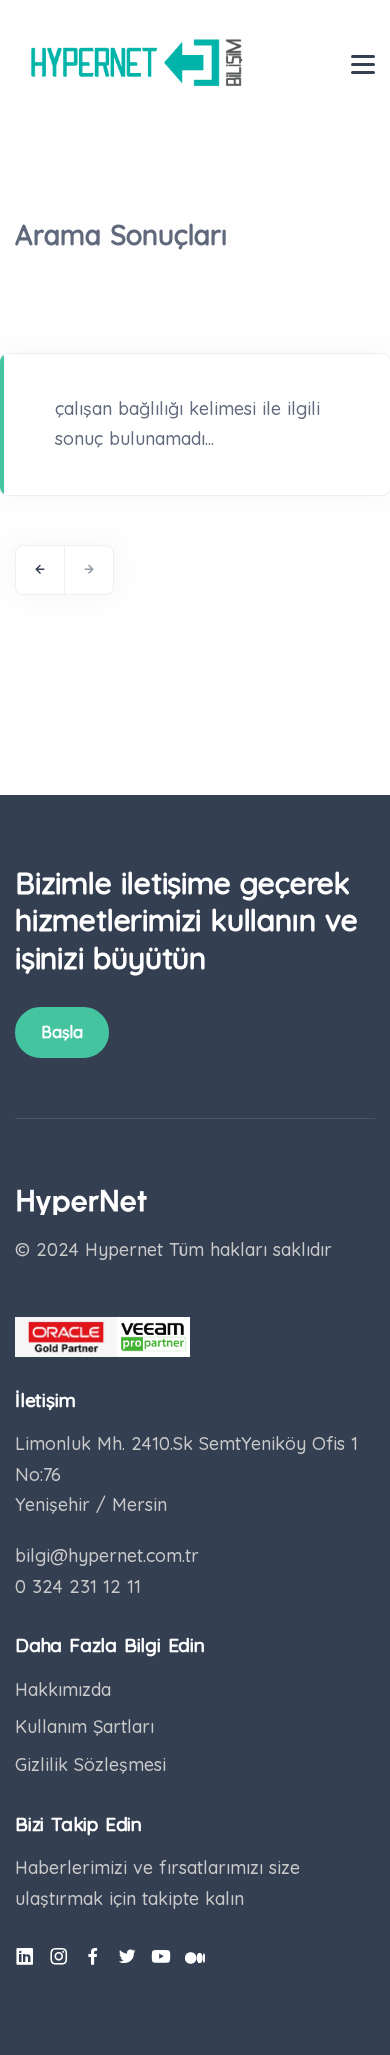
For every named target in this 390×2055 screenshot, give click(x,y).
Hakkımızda (63, 1689)
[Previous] (40, 570)
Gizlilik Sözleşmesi (90, 1764)
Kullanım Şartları (84, 1726)
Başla (62, 1032)
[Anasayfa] (135, 63)
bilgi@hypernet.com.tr (107, 1555)
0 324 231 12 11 (78, 1586)
